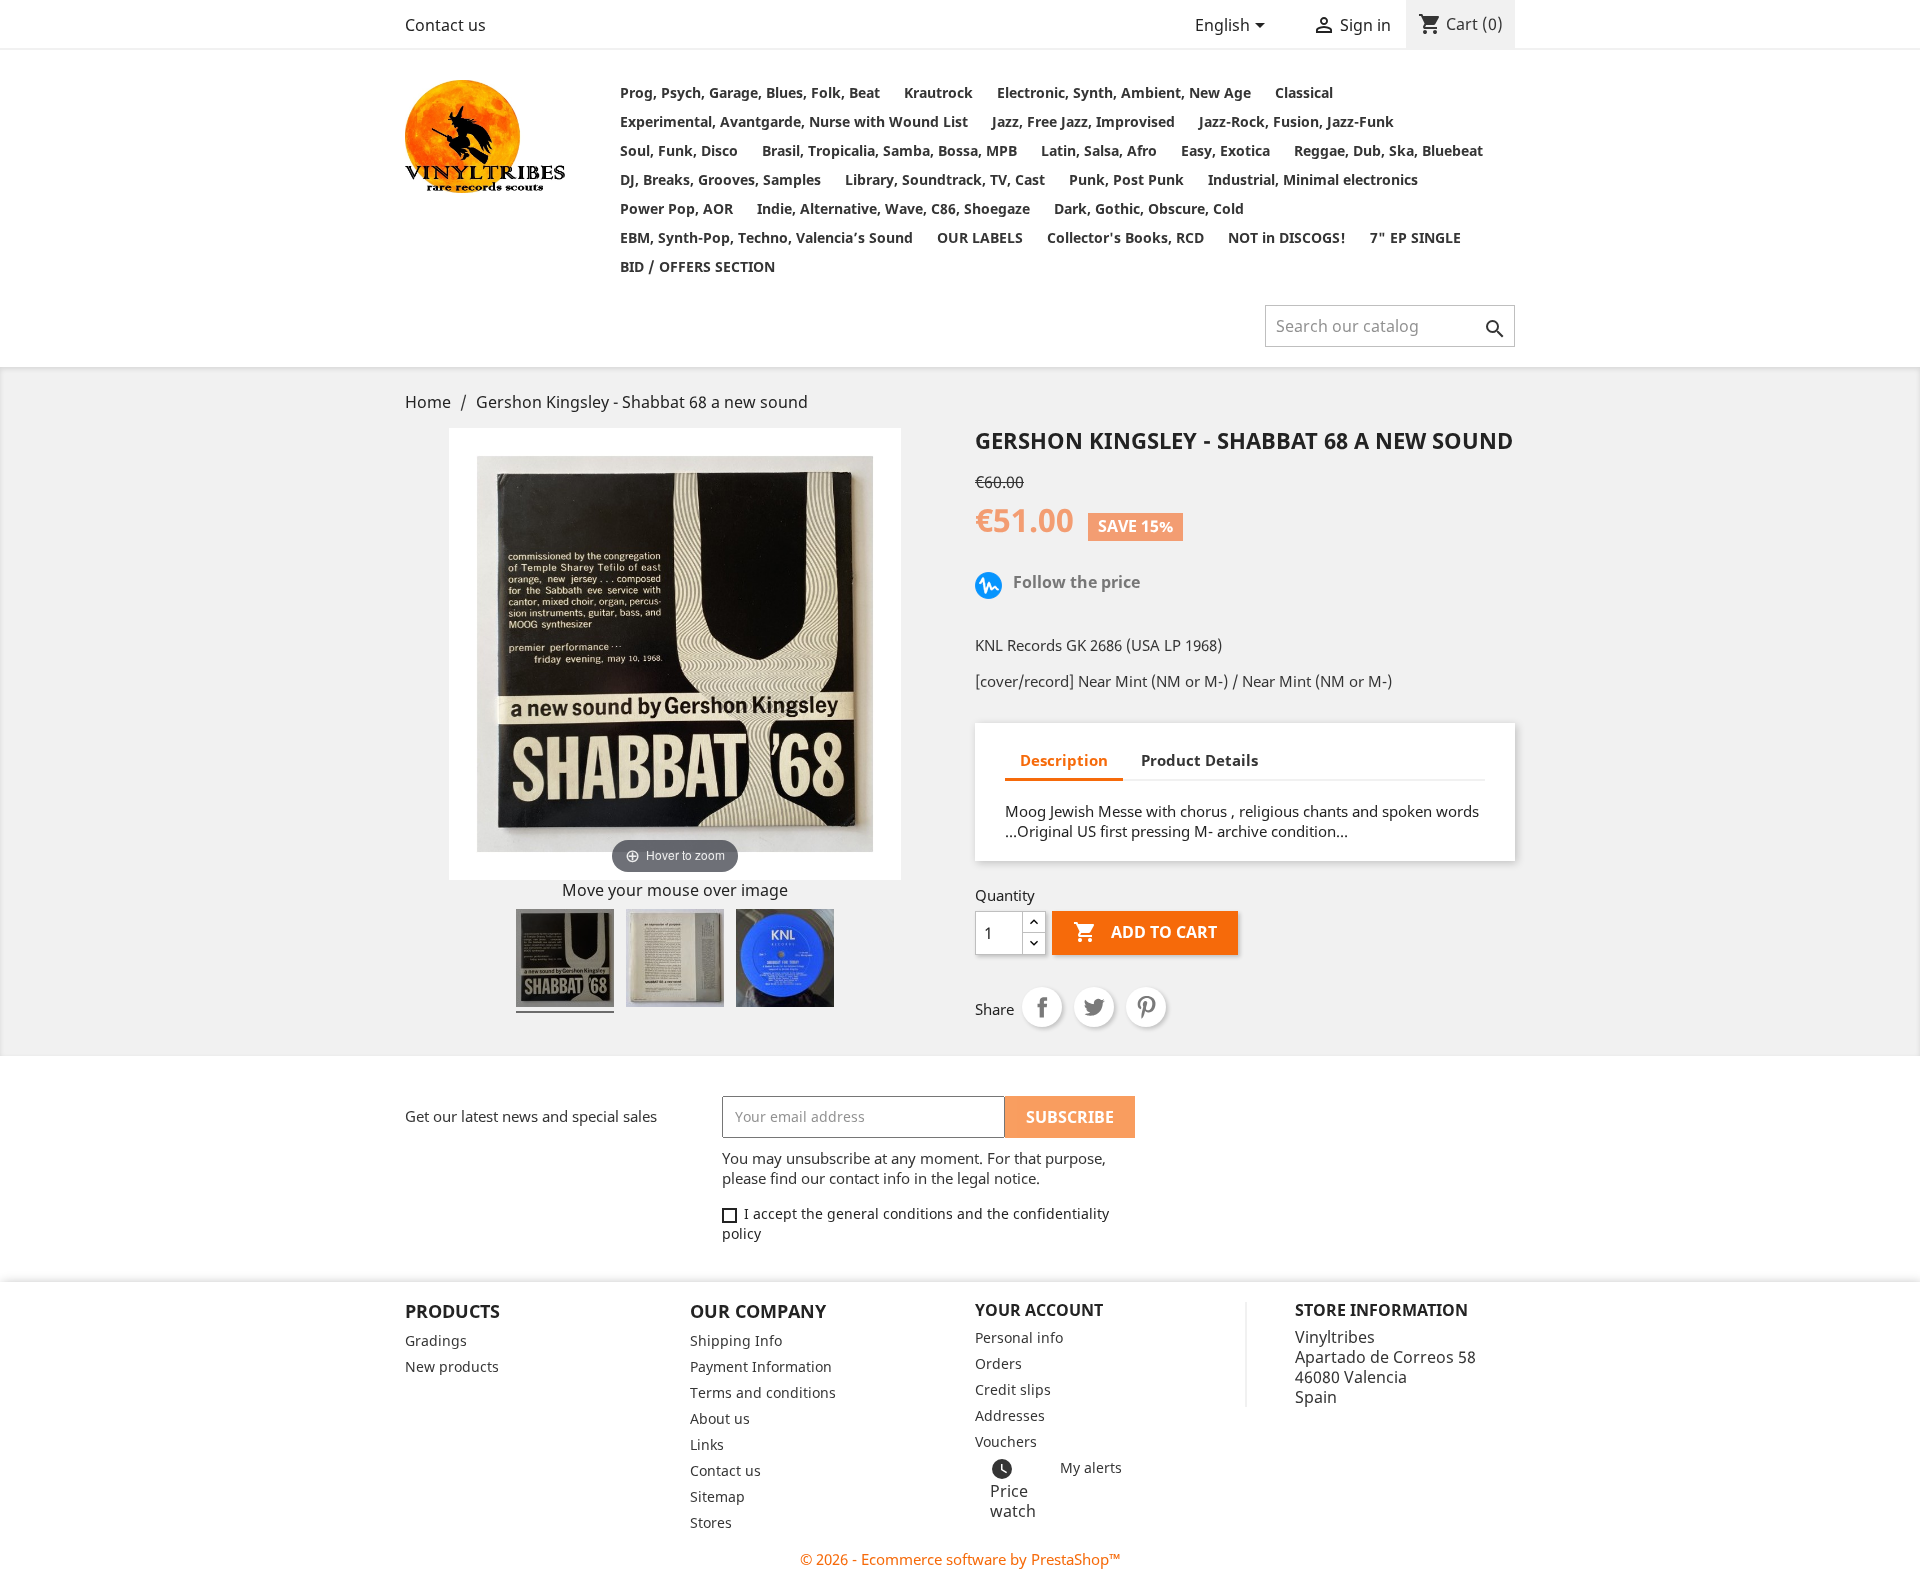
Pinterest (1146, 1007)
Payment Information (761, 1366)
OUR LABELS (980, 237)
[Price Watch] (992, 587)
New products (452, 1366)
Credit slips (1013, 1389)
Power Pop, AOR (676, 208)
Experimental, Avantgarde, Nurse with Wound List (794, 121)
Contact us (445, 25)
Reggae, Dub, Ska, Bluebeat (1388, 150)
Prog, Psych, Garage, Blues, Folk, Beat (750, 92)
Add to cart (1145, 932)
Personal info (1019, 1337)
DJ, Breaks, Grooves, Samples (720, 179)
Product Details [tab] (1199, 760)
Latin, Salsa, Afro (1099, 150)
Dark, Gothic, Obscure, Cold (1149, 208)
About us (720, 1418)
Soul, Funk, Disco (679, 150)
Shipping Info (736, 1340)
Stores (711, 1522)
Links (707, 1444)
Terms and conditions (763, 1392)
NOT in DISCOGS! (1287, 237)
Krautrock (938, 92)
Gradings (436, 1340)
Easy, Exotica (1225, 150)
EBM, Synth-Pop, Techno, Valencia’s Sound (766, 237)
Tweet (1094, 1007)
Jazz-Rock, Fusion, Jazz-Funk (1296, 121)
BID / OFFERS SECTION (697, 266)
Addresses (1010, 1415)
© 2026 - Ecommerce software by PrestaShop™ (960, 1559)
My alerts (1091, 1467)
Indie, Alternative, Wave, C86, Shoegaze (893, 208)
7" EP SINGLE (1415, 237)
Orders (998, 1363)
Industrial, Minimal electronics (1313, 179)
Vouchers (1006, 1441)
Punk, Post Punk (1126, 179)
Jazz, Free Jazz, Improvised (1083, 121)
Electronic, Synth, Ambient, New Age (1124, 92)
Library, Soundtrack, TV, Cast (945, 179)
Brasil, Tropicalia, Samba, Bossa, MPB (889, 150)
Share (1042, 1007)
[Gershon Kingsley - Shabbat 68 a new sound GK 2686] (565, 961)
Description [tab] (1064, 760)
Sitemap (717, 1496)
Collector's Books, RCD (1125, 237)
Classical (1304, 92)
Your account (1039, 1310)
